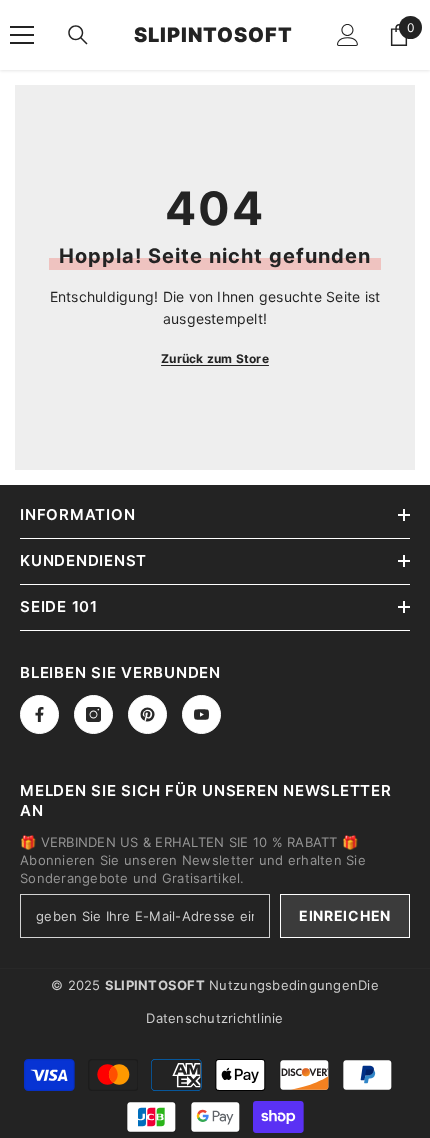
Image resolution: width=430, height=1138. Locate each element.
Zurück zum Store (215, 358)
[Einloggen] (348, 35)
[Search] (78, 35)
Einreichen (345, 915)
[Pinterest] (147, 714)
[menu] (22, 35)
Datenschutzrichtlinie (214, 1018)
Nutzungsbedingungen (283, 985)
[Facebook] (39, 714)
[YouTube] (201, 714)
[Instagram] (93, 714)
